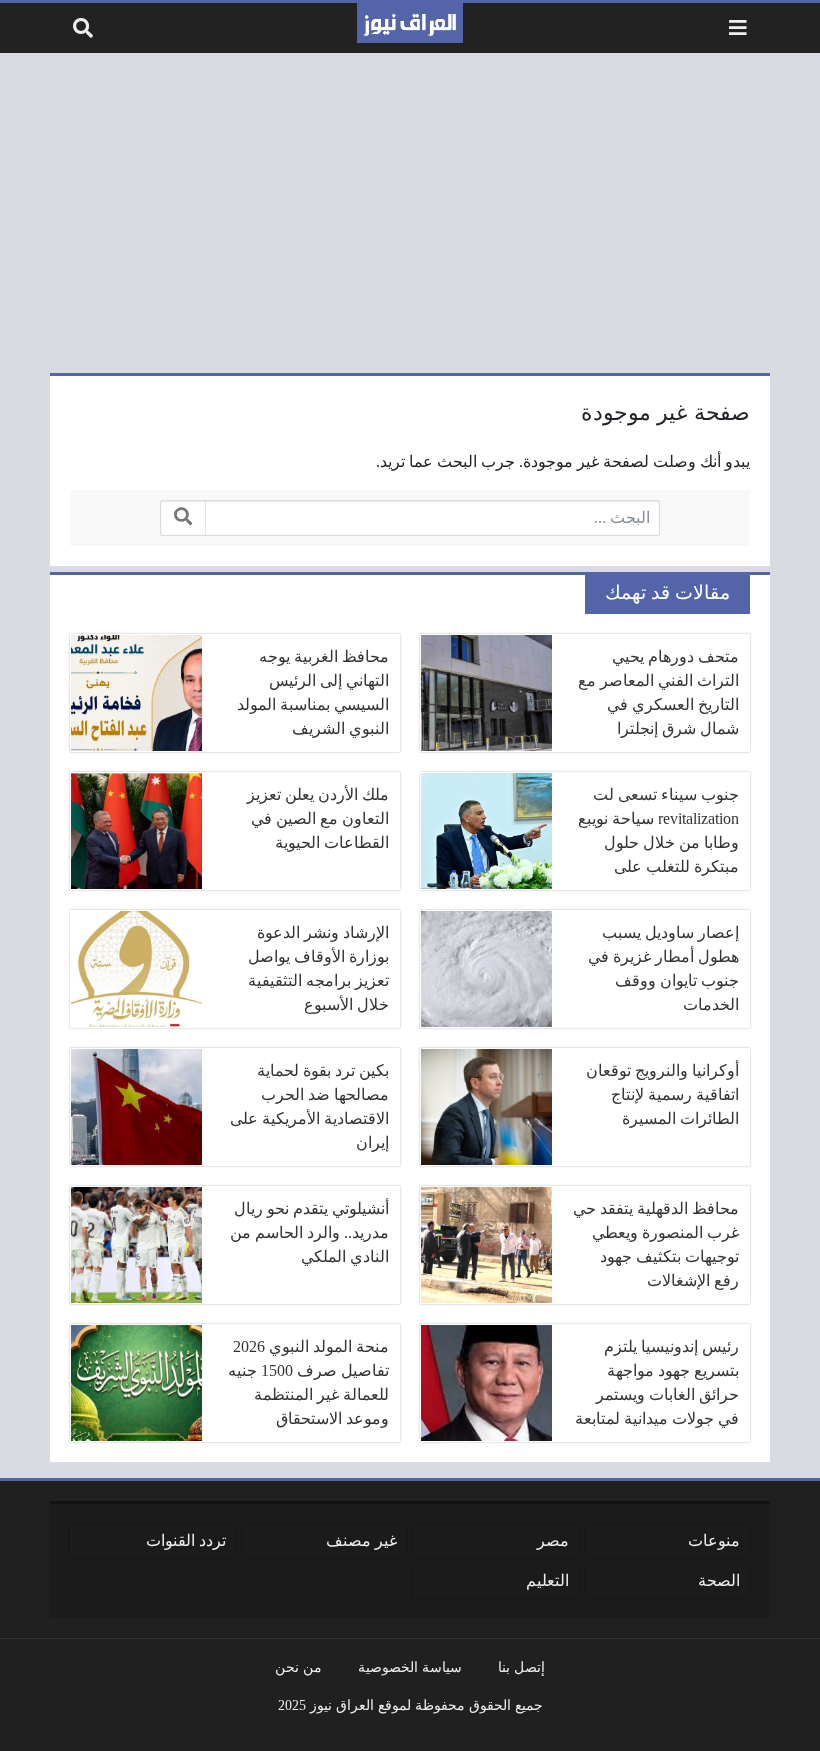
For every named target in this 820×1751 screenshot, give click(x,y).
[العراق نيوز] (410, 23)
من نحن (298, 1667)
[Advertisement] (410, 213)
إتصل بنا (521, 1667)
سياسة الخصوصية (410, 1667)
